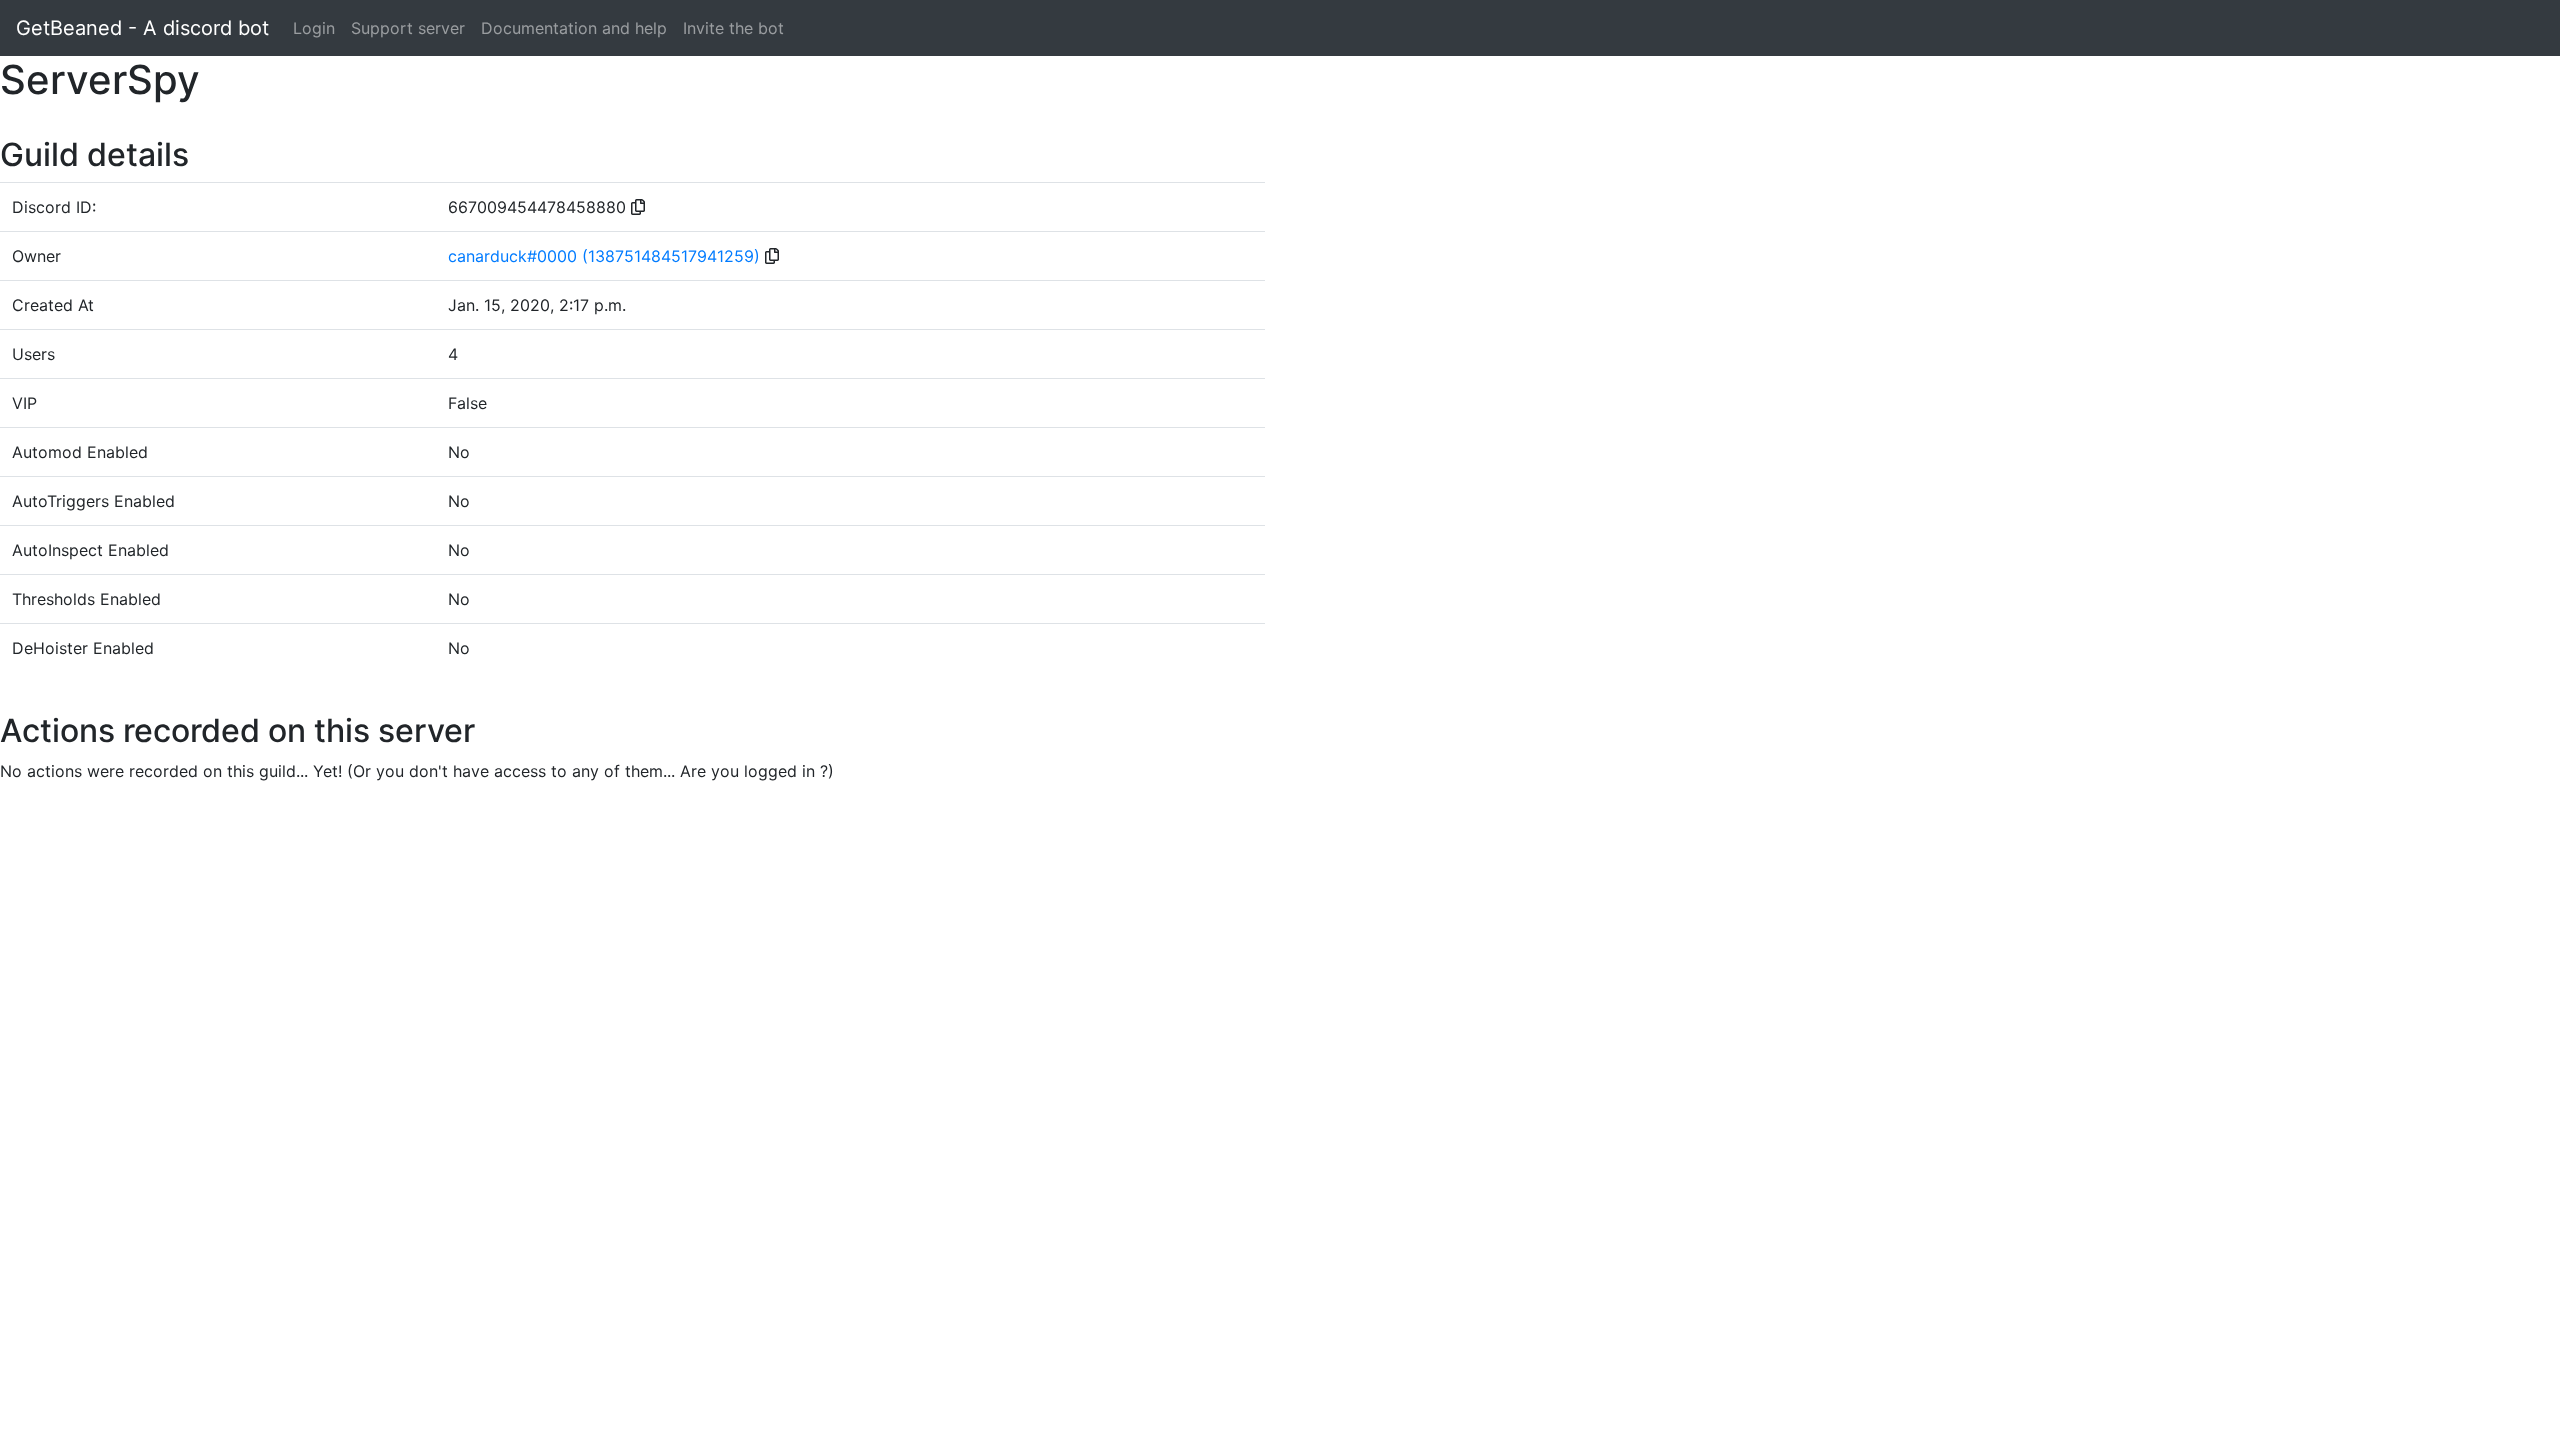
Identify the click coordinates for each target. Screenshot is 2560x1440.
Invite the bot (733, 28)
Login (314, 28)
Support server (408, 28)
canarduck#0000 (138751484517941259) (604, 256)
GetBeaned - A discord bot (142, 28)
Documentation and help (574, 28)
